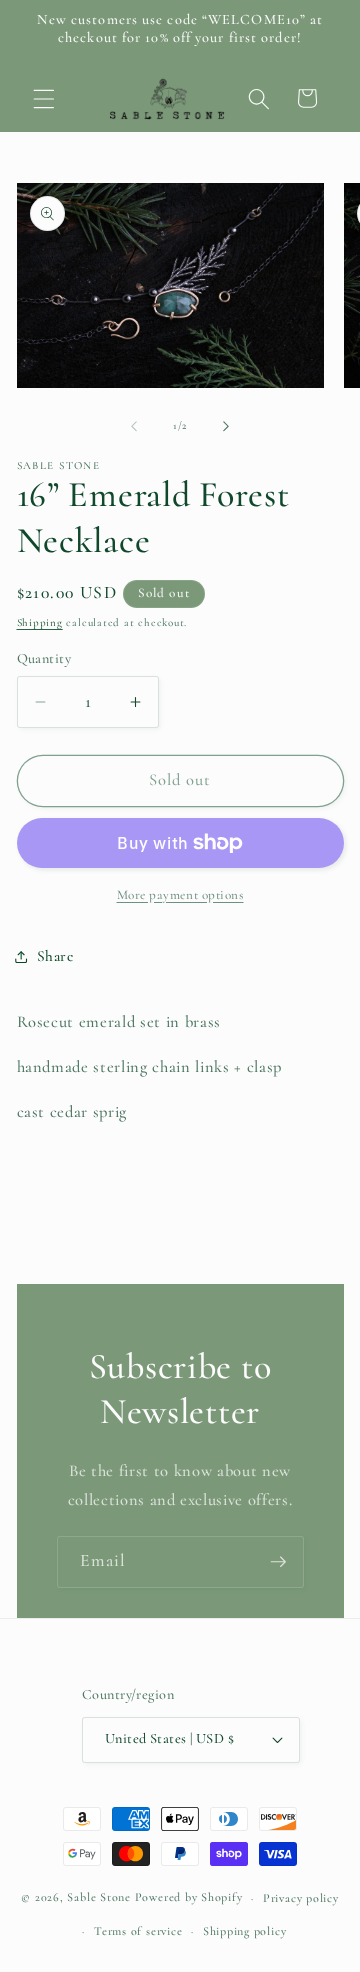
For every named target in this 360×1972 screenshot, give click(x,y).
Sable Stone (98, 1898)
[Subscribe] (278, 1562)
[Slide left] (134, 426)
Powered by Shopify (189, 1898)
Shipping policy (245, 1931)
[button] (44, 98)
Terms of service (138, 1931)
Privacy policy (301, 1898)
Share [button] (55, 956)
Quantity (44, 658)
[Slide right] (226, 426)
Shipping (40, 622)
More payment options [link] (180, 895)
